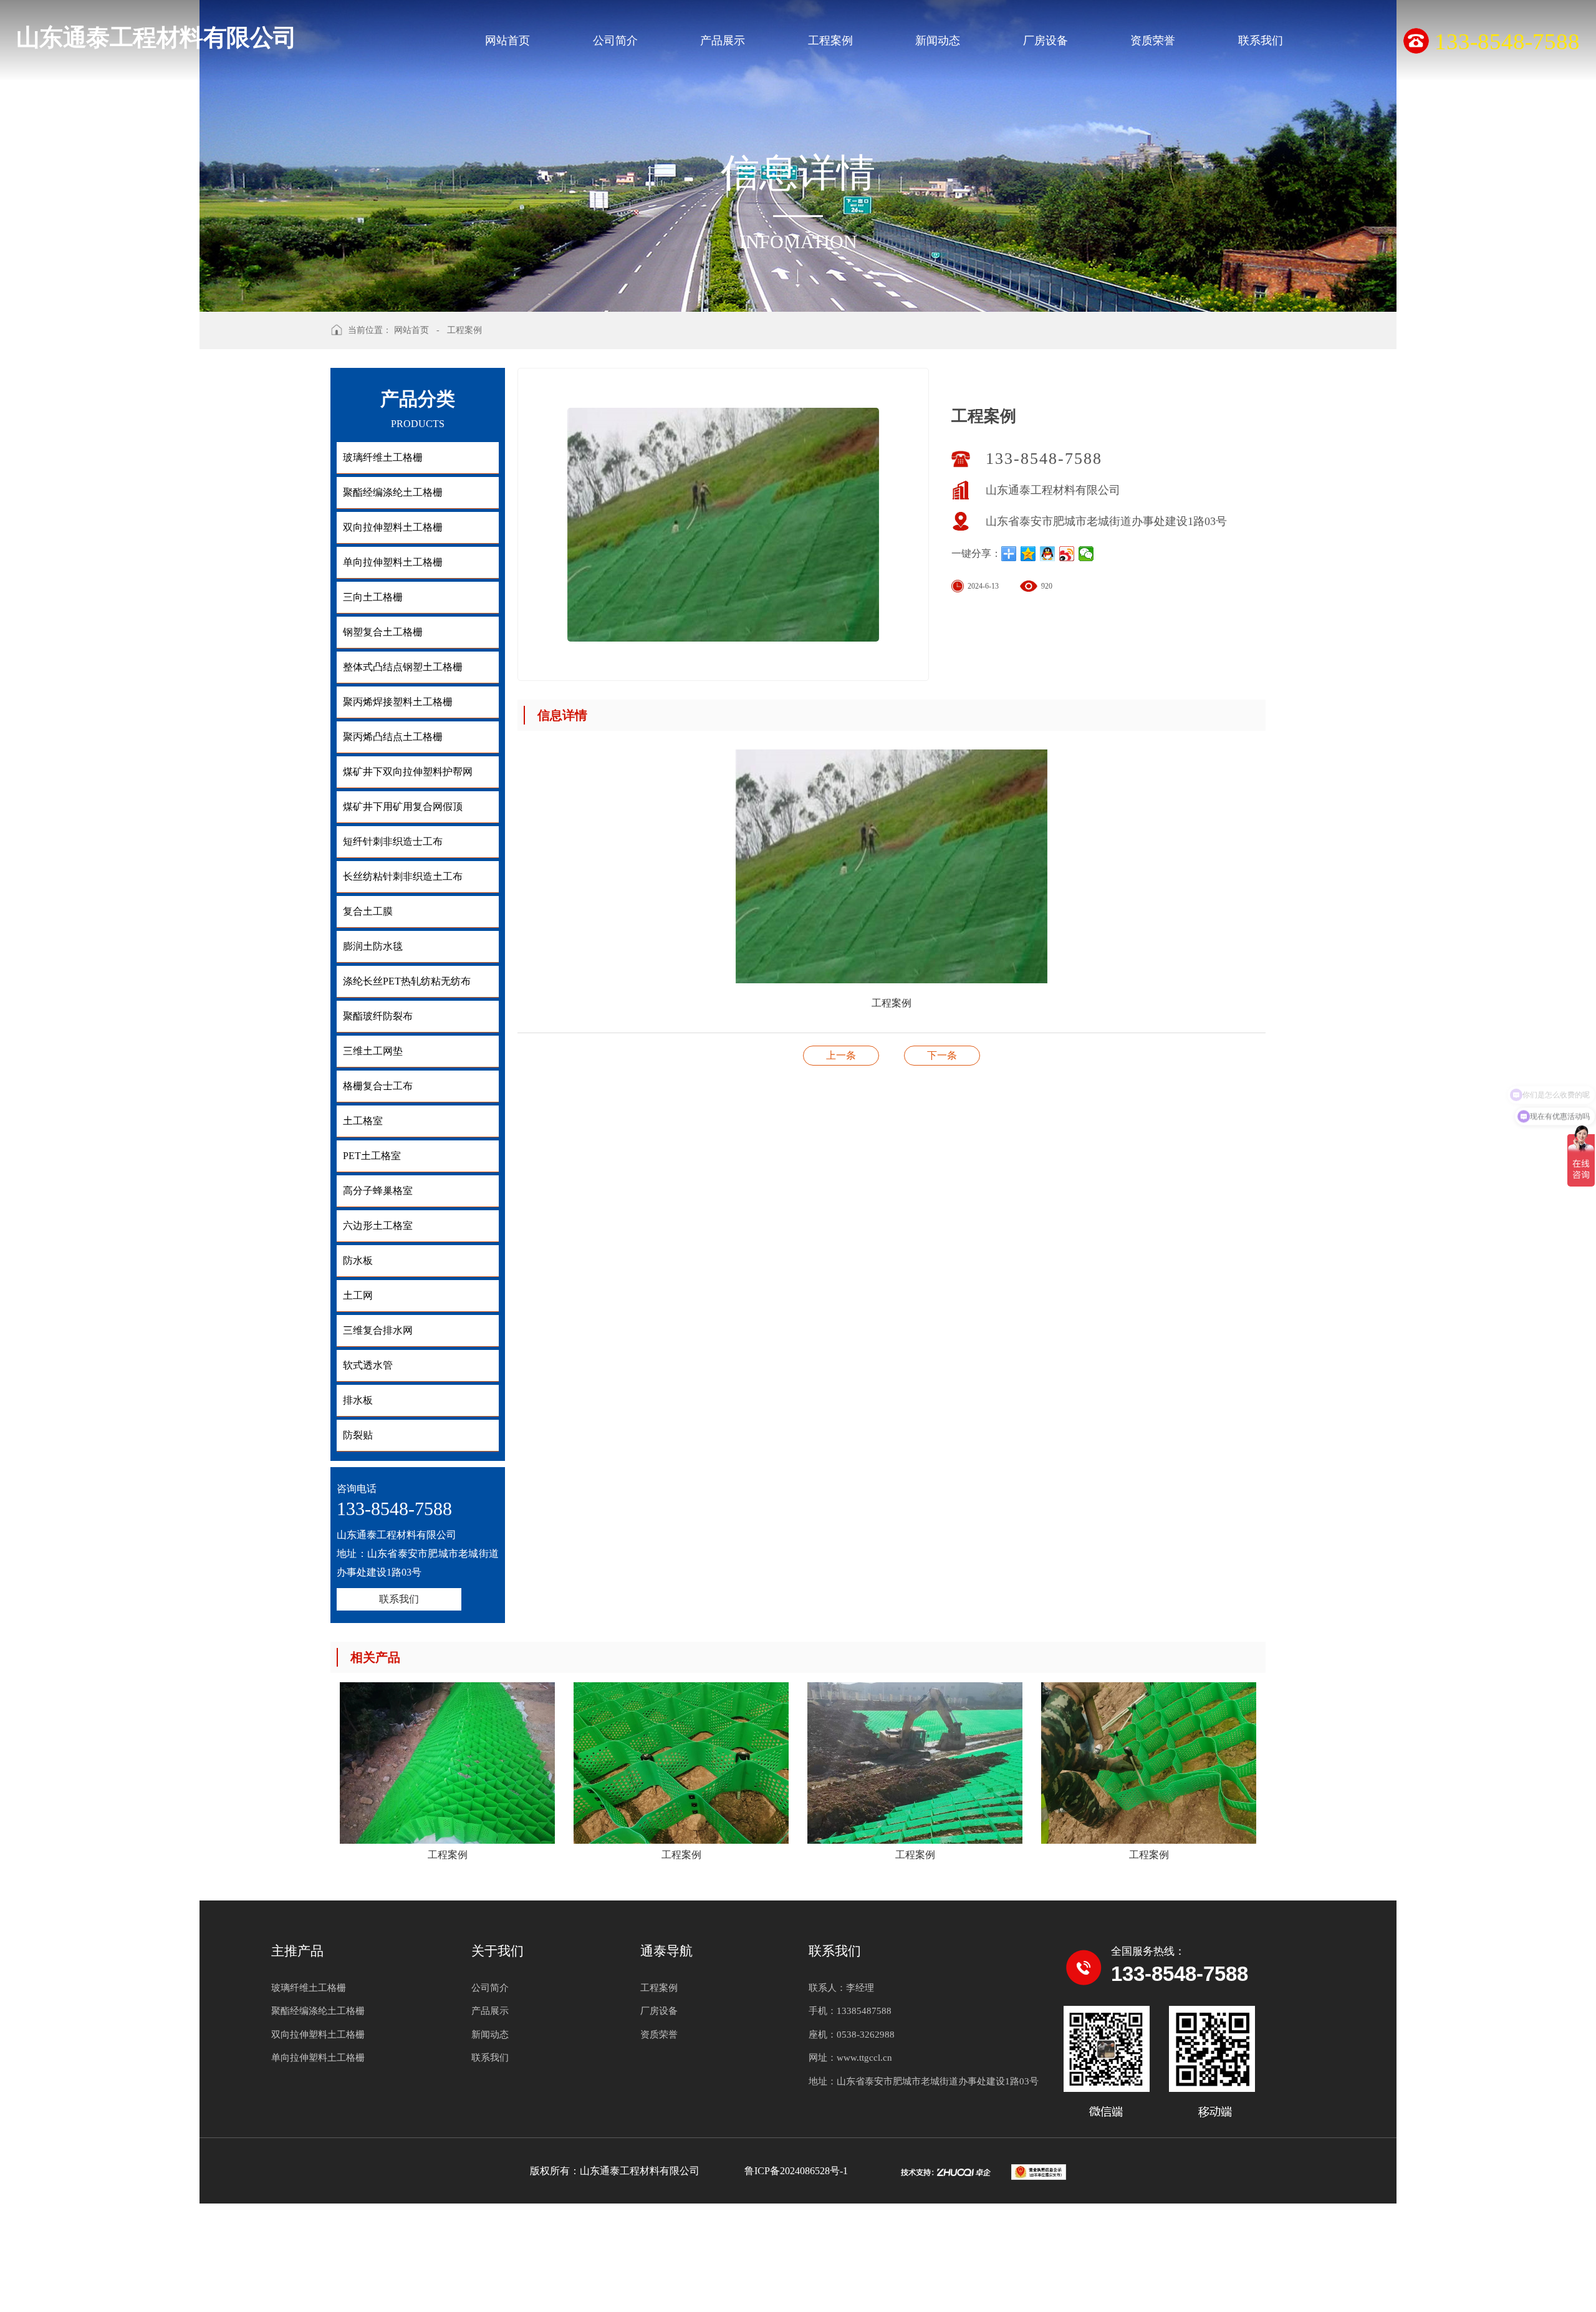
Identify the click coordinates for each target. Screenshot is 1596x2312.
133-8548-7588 (1044, 459)
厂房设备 (1046, 41)
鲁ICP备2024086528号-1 (796, 2171)
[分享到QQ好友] (1048, 554)
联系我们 (1261, 41)
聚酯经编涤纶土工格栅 (318, 2011)
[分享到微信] (1086, 554)
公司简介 (615, 41)
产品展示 (723, 41)
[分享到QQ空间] (1028, 554)
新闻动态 (938, 41)
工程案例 (830, 41)
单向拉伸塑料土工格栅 (318, 2058)
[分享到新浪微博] (1067, 554)
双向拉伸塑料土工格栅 (318, 2035)
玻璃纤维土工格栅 (309, 1988)
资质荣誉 (1153, 41)
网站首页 (507, 41)
